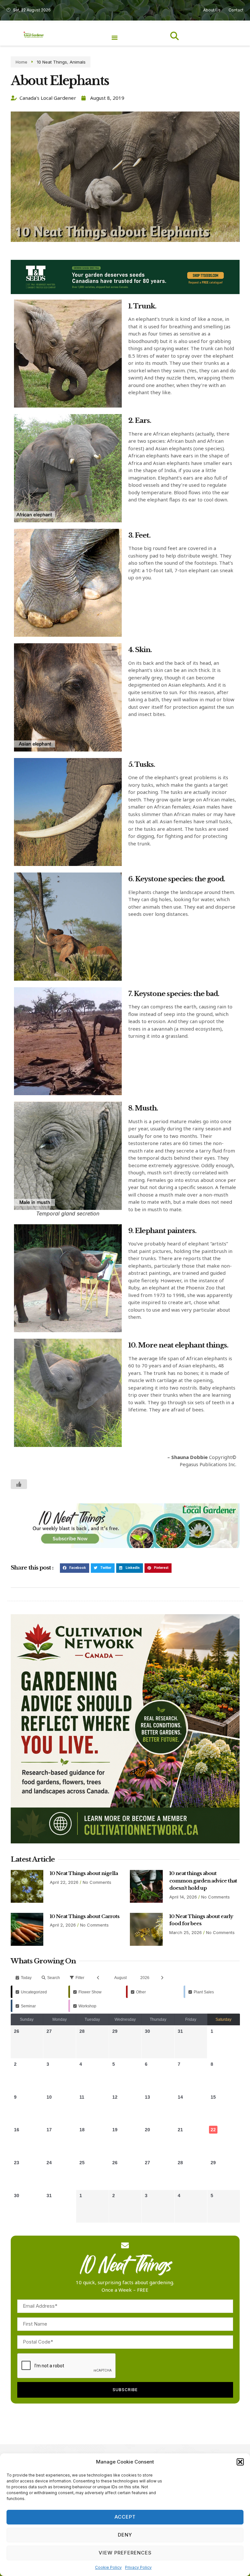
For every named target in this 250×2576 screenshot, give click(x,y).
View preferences (125, 2553)
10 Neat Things (52, 62)
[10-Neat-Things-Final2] (125, 1546)
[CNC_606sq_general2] (125, 1842)
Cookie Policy (108, 2567)
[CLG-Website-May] (125, 292)
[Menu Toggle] (115, 37)
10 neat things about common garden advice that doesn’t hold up (203, 1881)
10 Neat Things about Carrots (85, 1916)
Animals (78, 62)
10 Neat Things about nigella (84, 1873)
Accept (125, 2517)
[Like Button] (19, 1484)
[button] (240, 2462)
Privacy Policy (138, 2567)
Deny (125, 2535)
